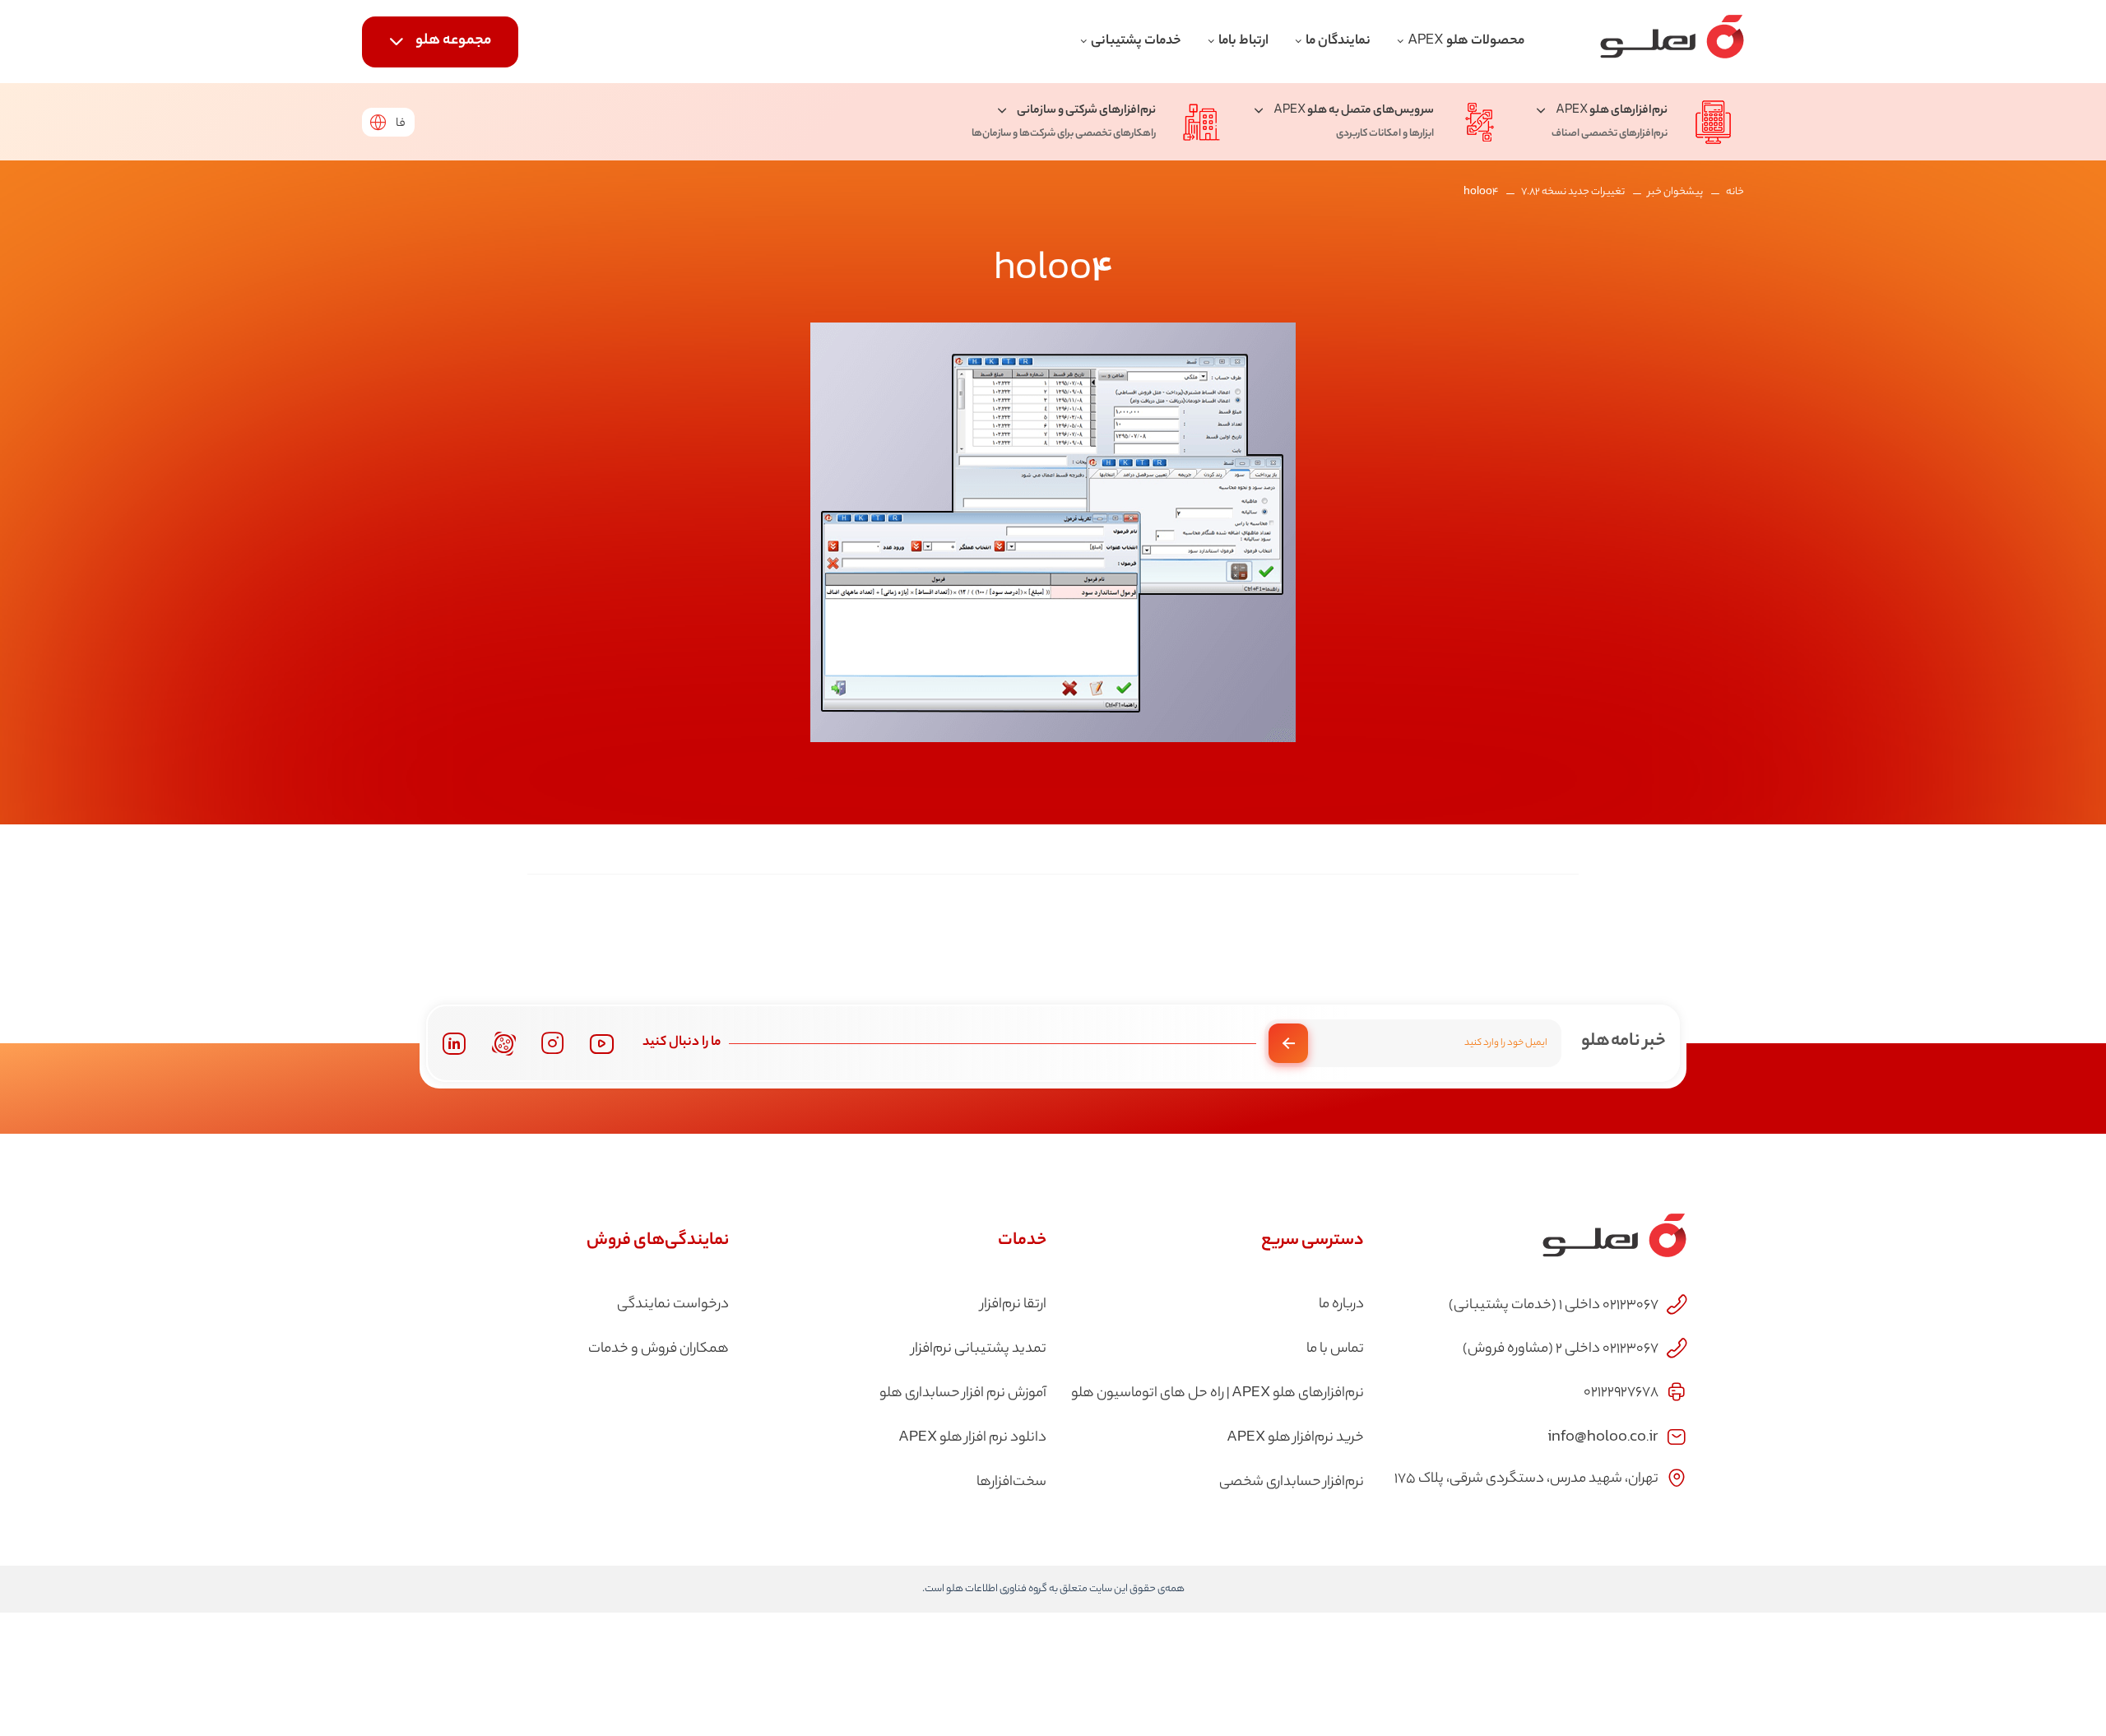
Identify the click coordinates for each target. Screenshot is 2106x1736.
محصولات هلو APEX (1466, 42)
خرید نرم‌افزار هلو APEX (1295, 1438)
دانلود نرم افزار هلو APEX (972, 1438)
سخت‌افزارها (1011, 1483)
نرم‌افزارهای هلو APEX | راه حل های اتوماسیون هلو (1218, 1394)
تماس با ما (1335, 1349)
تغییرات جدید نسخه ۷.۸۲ (1573, 192)
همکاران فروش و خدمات (659, 1349)
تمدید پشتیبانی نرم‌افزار (979, 1349)
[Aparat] (504, 1044)
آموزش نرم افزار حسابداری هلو (963, 1394)
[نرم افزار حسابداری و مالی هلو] (1672, 42)
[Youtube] (602, 1044)
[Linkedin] (454, 1044)
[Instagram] (553, 1043)
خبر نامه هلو (1624, 1042)
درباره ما (1341, 1305)
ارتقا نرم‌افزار (1014, 1305)
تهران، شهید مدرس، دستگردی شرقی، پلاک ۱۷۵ (1526, 1479)
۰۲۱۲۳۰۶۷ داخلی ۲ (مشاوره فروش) (1561, 1349)
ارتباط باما (1243, 42)
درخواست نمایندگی (673, 1305)
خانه (1735, 192)
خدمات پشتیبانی (1136, 42)
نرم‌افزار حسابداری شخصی (1292, 1483)
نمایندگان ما (1338, 42)
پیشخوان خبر (1675, 192)
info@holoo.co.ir (1603, 1435)
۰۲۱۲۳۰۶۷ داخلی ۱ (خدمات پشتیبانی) (1554, 1306)
